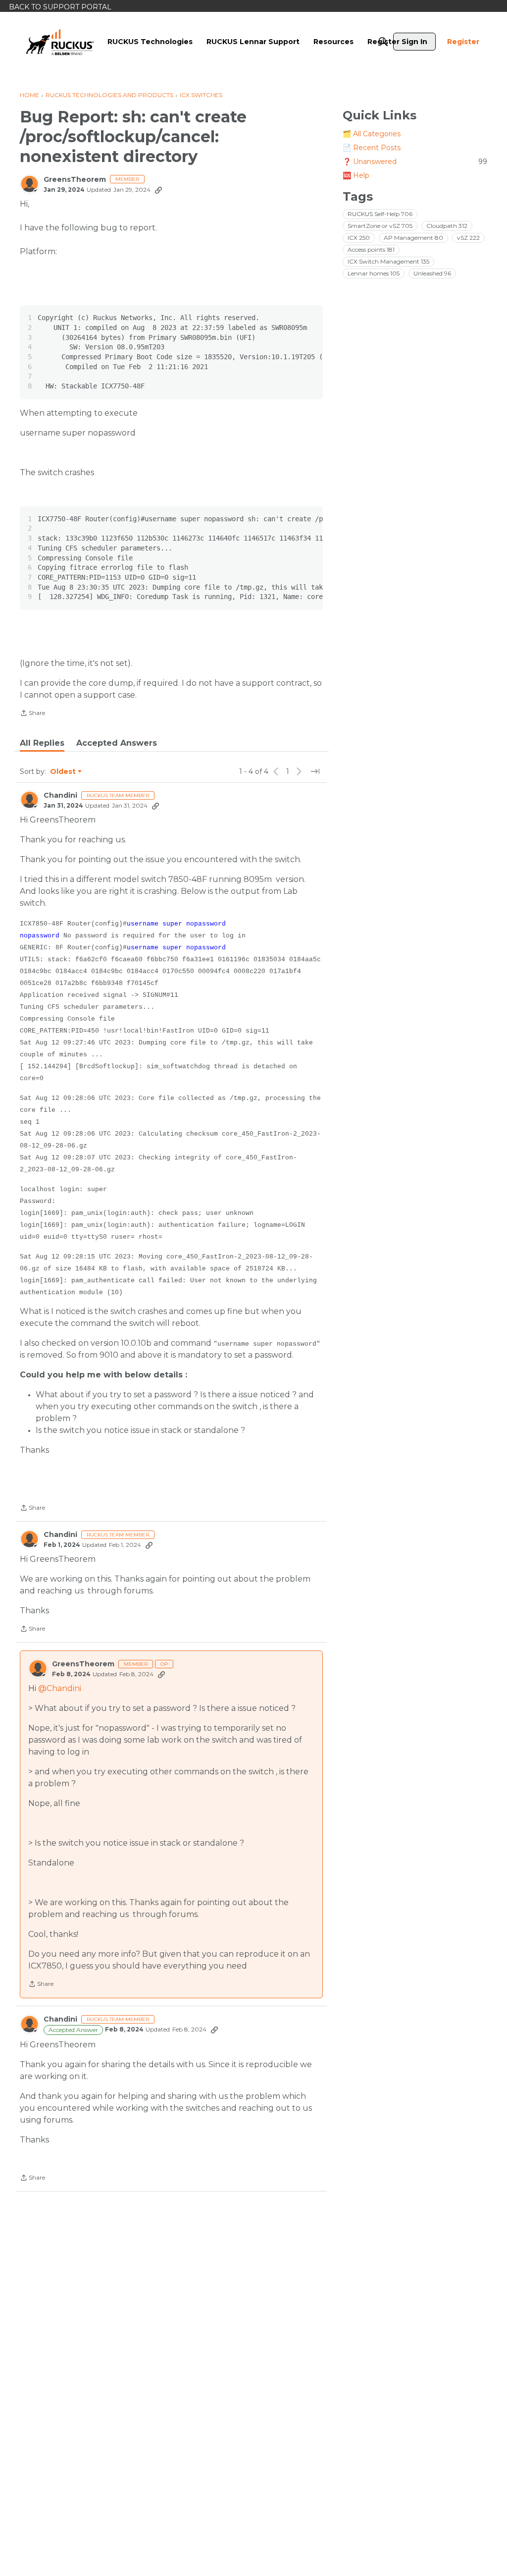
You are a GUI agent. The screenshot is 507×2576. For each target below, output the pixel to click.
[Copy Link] (158, 190)
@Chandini (60, 1688)
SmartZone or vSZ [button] (380, 226)
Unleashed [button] (432, 273)
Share (32, 714)
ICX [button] (359, 238)
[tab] (42, 743)
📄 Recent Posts (372, 148)
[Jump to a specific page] (315, 771)
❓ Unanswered (415, 162)
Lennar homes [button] (374, 273)
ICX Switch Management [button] (388, 261)
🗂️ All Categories (372, 134)
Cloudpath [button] (447, 226)
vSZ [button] (468, 238)
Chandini (60, 795)
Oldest (63, 772)
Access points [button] (371, 249)
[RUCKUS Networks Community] (60, 42)
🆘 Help (356, 175)
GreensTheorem (75, 180)
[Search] (383, 42)
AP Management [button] (413, 238)
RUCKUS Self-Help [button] (380, 214)
